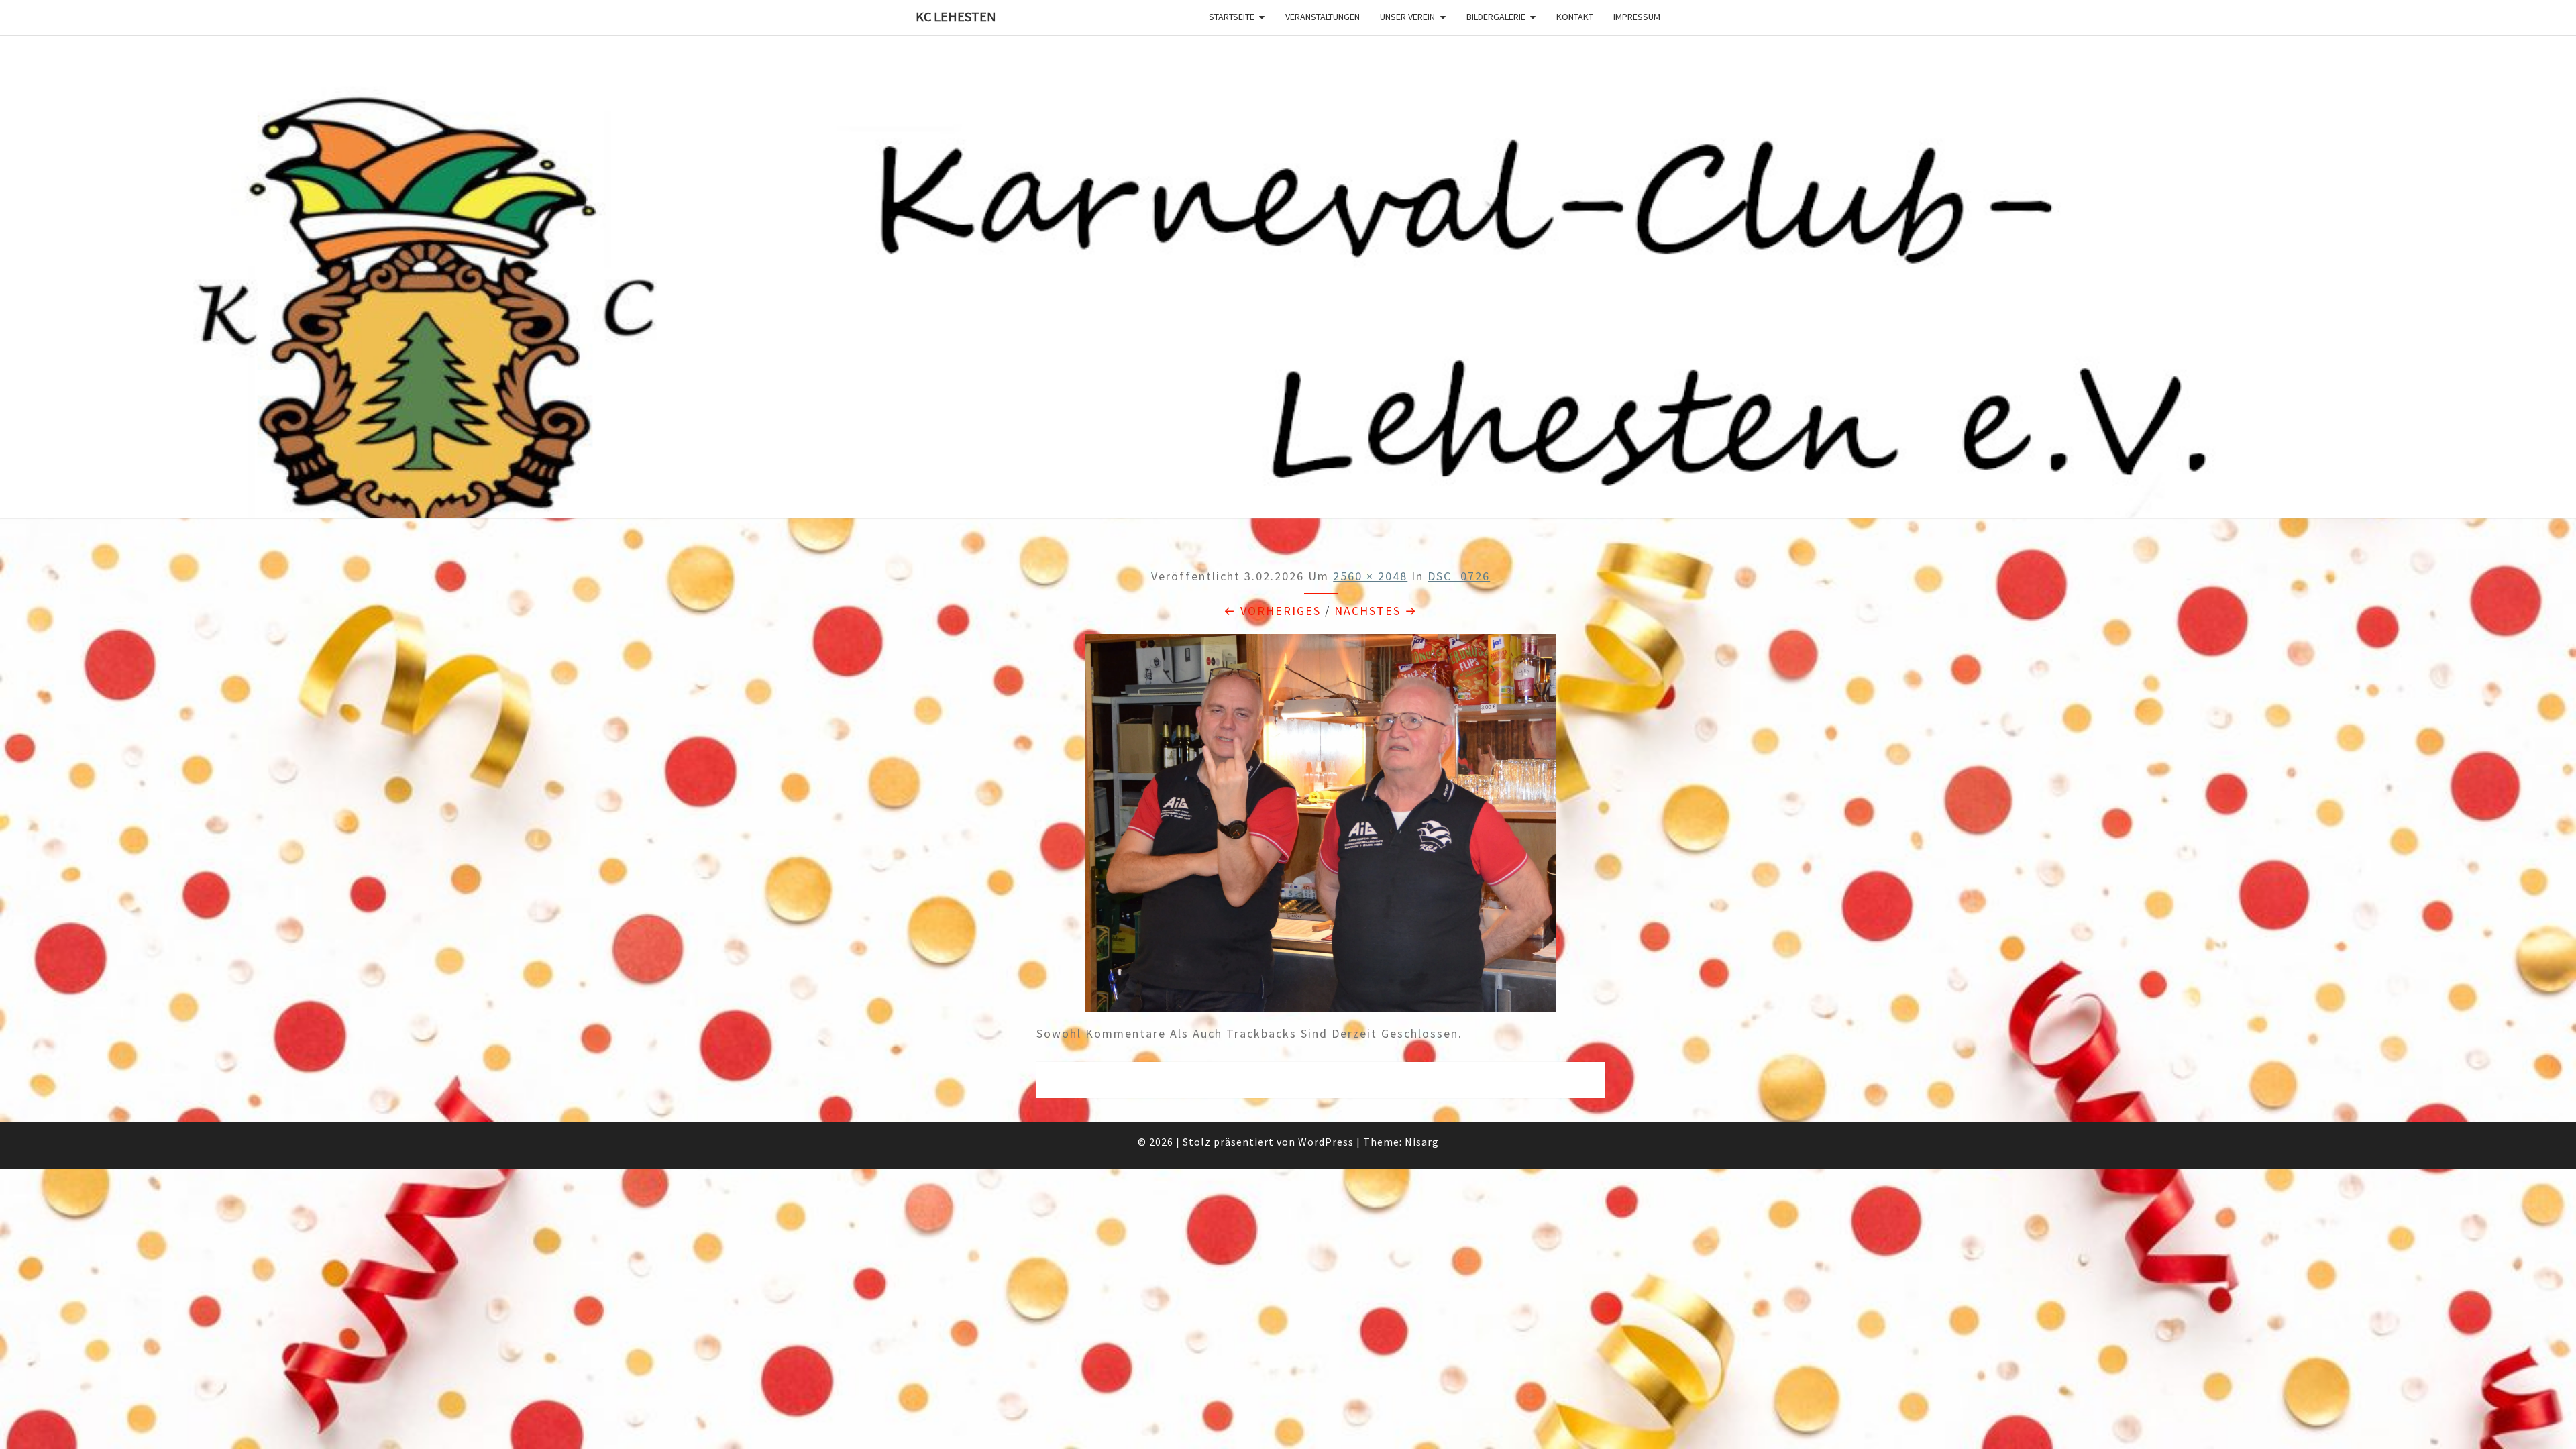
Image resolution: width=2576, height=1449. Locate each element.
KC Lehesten (956, 16)
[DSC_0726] (1321, 827)
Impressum (1637, 17)
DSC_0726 (1459, 576)
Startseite (1232, 17)
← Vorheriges (1272, 611)
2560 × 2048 (1370, 576)
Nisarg (1422, 1142)
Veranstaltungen (1323, 17)
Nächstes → (1376, 611)
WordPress (1326, 1142)
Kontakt (1575, 17)
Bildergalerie (1496, 17)
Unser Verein (1407, 17)
